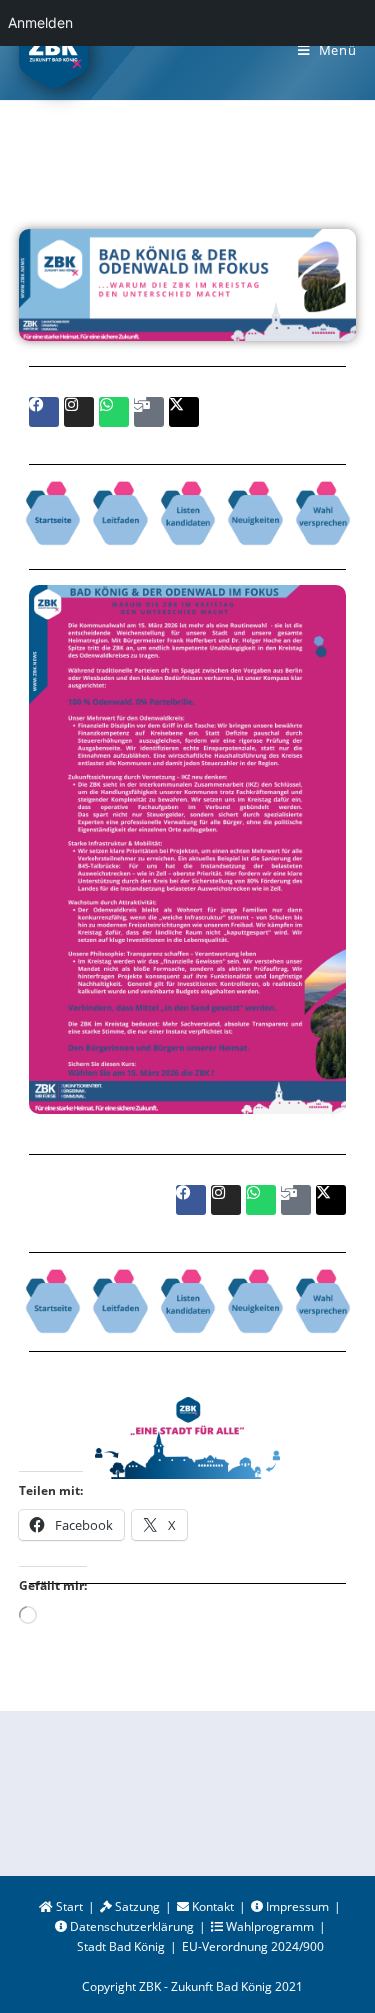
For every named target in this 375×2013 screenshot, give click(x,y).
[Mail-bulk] (149, 412)
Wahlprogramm (268, 1926)
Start (68, 1906)
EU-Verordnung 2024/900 (253, 1946)
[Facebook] (44, 412)
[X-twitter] (184, 412)
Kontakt (211, 1906)
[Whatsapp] (114, 412)
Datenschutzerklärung (130, 1926)
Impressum (296, 1906)
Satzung (136, 1906)
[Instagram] (79, 412)
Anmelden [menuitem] (40, 22)
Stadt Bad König (121, 1946)
